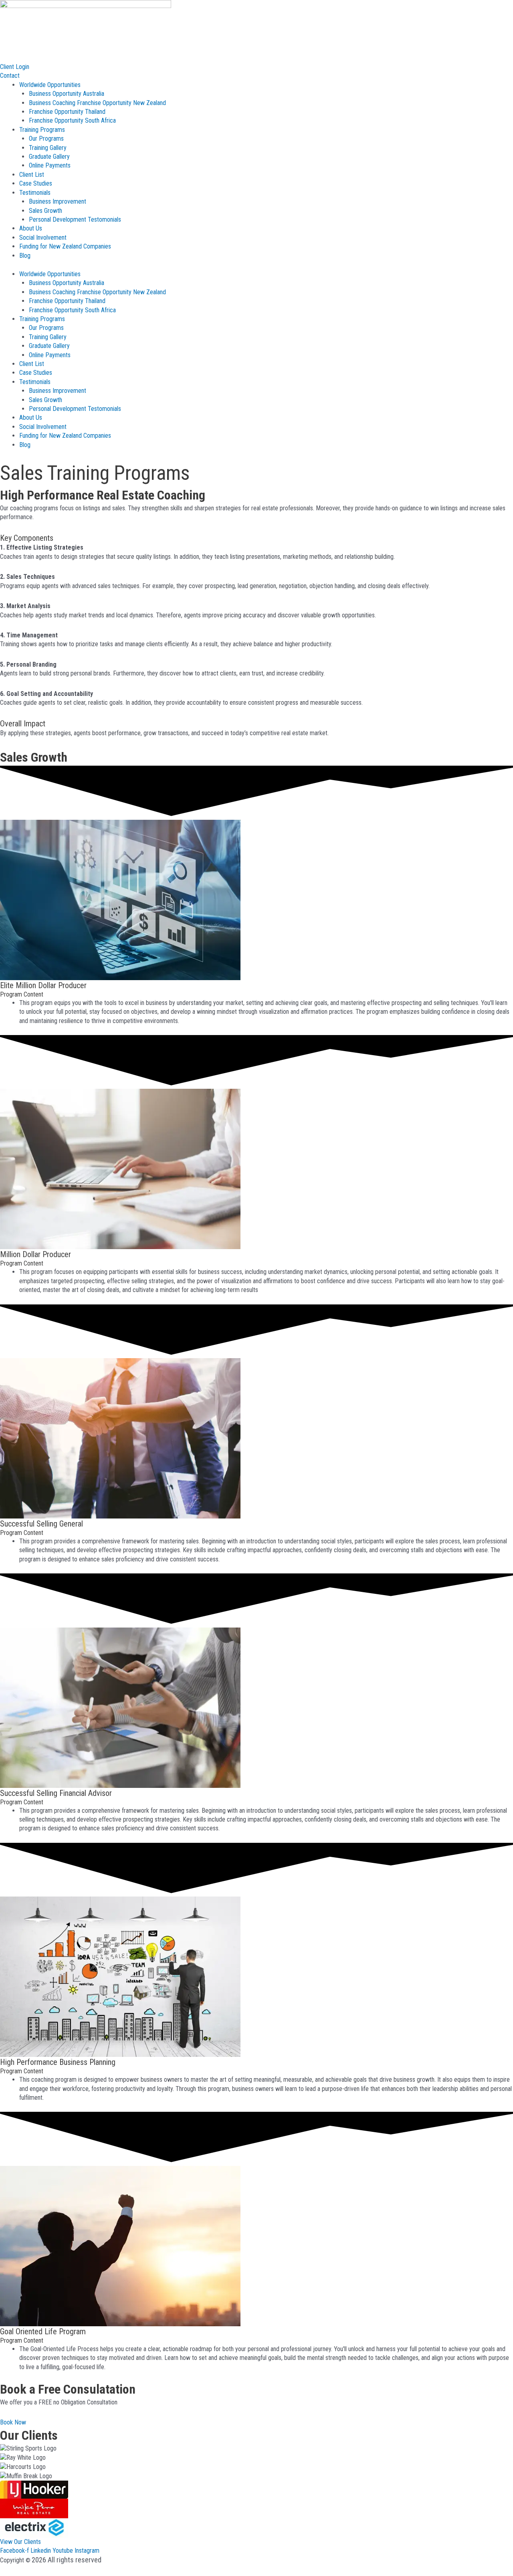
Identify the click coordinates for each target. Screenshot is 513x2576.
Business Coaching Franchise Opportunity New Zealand (97, 103)
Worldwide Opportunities (50, 85)
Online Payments (50, 165)
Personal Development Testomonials (75, 219)
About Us (31, 228)
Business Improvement (58, 201)
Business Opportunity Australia (67, 94)
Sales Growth (45, 211)
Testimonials (35, 193)
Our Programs (46, 139)
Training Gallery (48, 148)
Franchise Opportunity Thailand (67, 112)
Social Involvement (43, 238)
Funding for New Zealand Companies (65, 246)
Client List (32, 175)
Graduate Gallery (49, 157)
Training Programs (42, 130)
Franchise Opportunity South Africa (72, 120)
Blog (25, 256)
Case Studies (36, 183)
